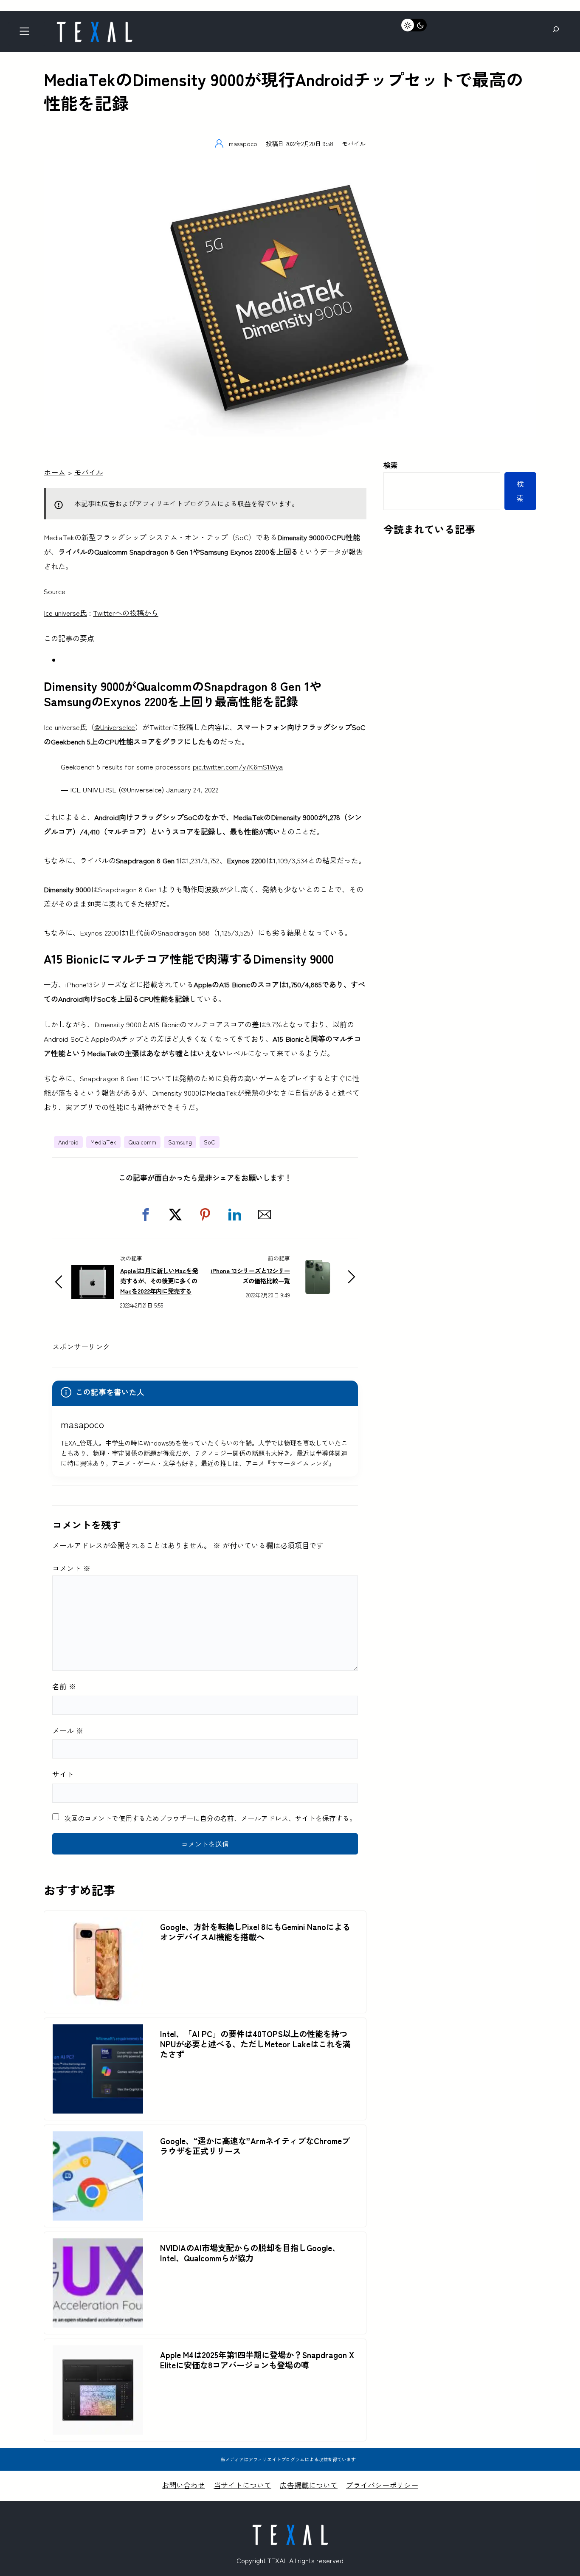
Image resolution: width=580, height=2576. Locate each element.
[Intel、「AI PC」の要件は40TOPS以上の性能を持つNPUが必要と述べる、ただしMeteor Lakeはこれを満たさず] (98, 2031)
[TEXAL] (94, 24)
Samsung (180, 1142)
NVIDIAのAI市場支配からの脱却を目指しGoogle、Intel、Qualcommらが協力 (250, 2253)
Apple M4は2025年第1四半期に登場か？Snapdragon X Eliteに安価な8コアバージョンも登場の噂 (257, 2360)
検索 (391, 465)
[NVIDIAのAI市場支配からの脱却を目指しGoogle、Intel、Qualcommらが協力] (98, 2245)
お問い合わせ (183, 2485)
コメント (71, 1568)
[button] (146, 1215)
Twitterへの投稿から (126, 613)
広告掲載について (309, 2485)
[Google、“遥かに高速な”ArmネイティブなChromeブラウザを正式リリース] (98, 2138)
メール (68, 1730)
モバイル (354, 143)
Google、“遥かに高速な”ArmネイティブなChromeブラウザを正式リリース (255, 2146)
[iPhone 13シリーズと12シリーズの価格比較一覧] (318, 1267)
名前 (64, 1686)
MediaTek (103, 1142)
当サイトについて (242, 2485)
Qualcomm (142, 1142)
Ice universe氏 (65, 613)
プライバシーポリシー (382, 2485)
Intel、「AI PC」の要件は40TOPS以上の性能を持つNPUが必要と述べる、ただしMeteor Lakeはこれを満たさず (255, 2044)
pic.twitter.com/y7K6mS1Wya (238, 766)
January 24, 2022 (192, 789)
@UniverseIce (115, 727)
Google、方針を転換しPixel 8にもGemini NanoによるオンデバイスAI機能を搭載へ (255, 1932)
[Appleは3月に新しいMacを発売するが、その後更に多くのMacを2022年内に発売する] (93, 1272)
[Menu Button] (27, 34)
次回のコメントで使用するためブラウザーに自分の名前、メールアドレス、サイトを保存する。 (210, 1818)
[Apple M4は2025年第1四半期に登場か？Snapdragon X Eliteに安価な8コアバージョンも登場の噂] (98, 2352)
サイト (63, 1774)
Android (68, 1142)
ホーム (55, 472)
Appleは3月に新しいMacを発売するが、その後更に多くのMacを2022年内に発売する (159, 1281)
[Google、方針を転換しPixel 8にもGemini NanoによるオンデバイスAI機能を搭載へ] (98, 1924)
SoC (210, 1142)
